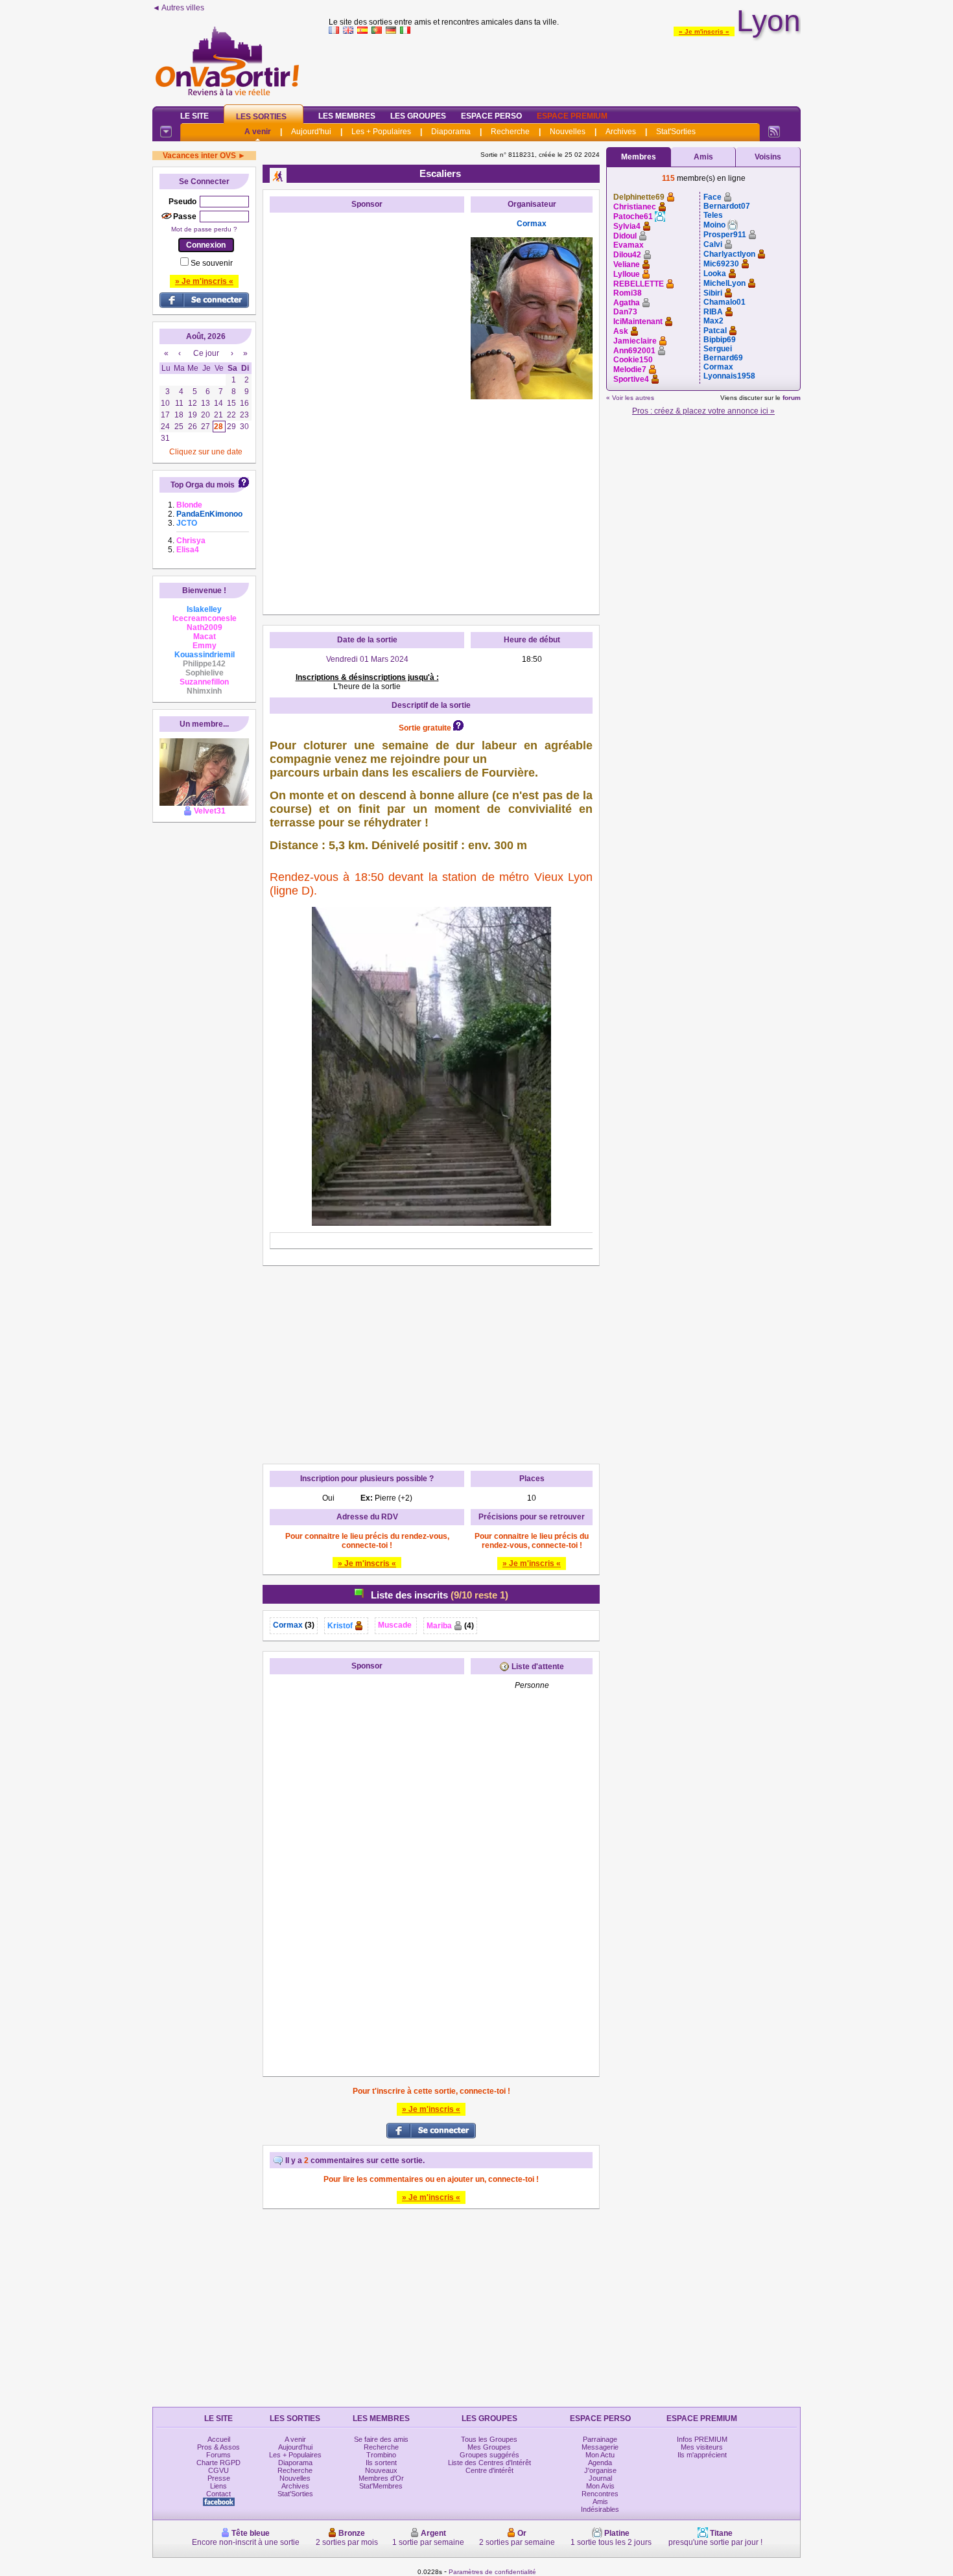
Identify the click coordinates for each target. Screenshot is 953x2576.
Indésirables (600, 2509)
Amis (703, 157)
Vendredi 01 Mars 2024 (367, 659)
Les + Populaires (381, 132)
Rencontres (600, 2494)
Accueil (219, 2439)
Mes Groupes (489, 2447)
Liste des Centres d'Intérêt (489, 2463)
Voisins (768, 157)
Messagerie (600, 2447)
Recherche (510, 132)
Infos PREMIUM (702, 2439)
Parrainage (600, 2439)
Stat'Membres (381, 2486)
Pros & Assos (218, 2447)
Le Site (194, 116)
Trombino (381, 2455)
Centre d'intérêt (489, 2470)
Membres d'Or (381, 2478)
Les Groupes (418, 116)
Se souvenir (212, 263)
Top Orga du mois (203, 485)
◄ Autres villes (178, 8)
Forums (218, 2455)
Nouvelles (568, 132)
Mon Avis (600, 2486)
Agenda (600, 2463)
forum (792, 398)
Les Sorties (261, 117)
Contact (218, 2494)
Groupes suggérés (489, 2455)
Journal (600, 2478)
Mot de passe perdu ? (204, 229)
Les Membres (347, 116)
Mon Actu (600, 2455)
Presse (219, 2478)
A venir (258, 132)
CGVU (218, 2470)
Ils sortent (381, 2463)
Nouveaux (381, 2470)
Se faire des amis (381, 2439)
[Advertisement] (565, 67)
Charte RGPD (218, 2463)
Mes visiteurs (702, 2447)
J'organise (600, 2470)
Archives (621, 132)
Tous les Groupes (489, 2439)
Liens (218, 2486)
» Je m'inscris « (704, 31)
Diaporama (451, 132)
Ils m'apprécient (702, 2455)
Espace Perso (491, 116)
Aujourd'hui (311, 132)
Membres (639, 157)
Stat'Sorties (676, 132)
